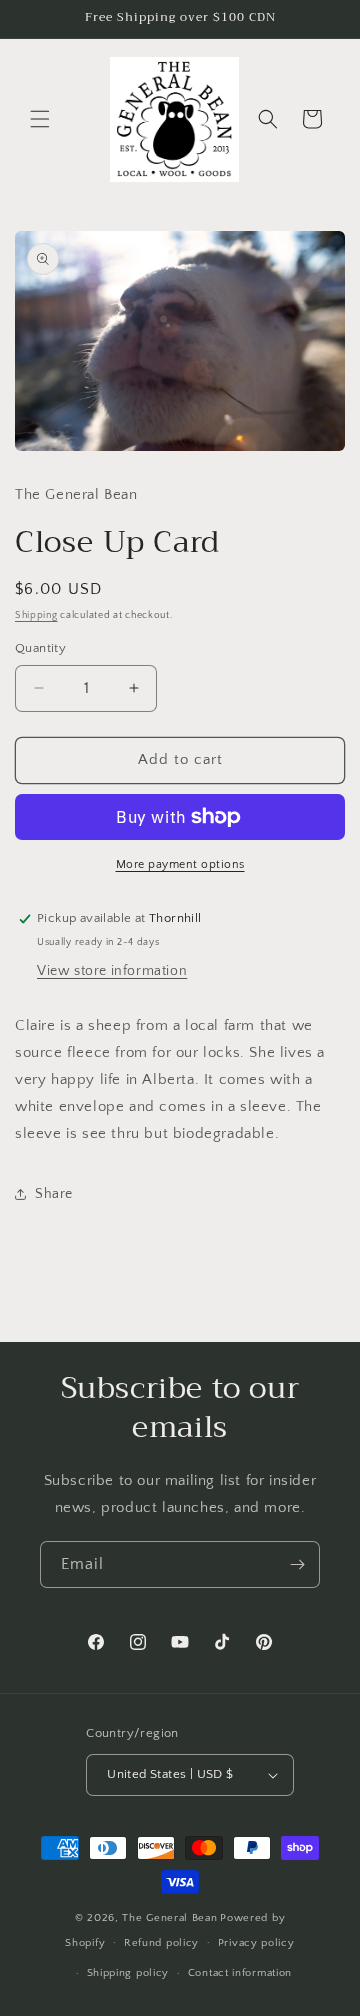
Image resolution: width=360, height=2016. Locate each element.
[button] (40, 119)
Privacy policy (256, 1943)
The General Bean (169, 1918)
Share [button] (54, 1194)
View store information (112, 971)
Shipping (36, 615)
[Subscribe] (297, 1564)
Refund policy (161, 1943)
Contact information (240, 1973)
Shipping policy (128, 1973)
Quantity (40, 648)
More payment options (180, 864)
